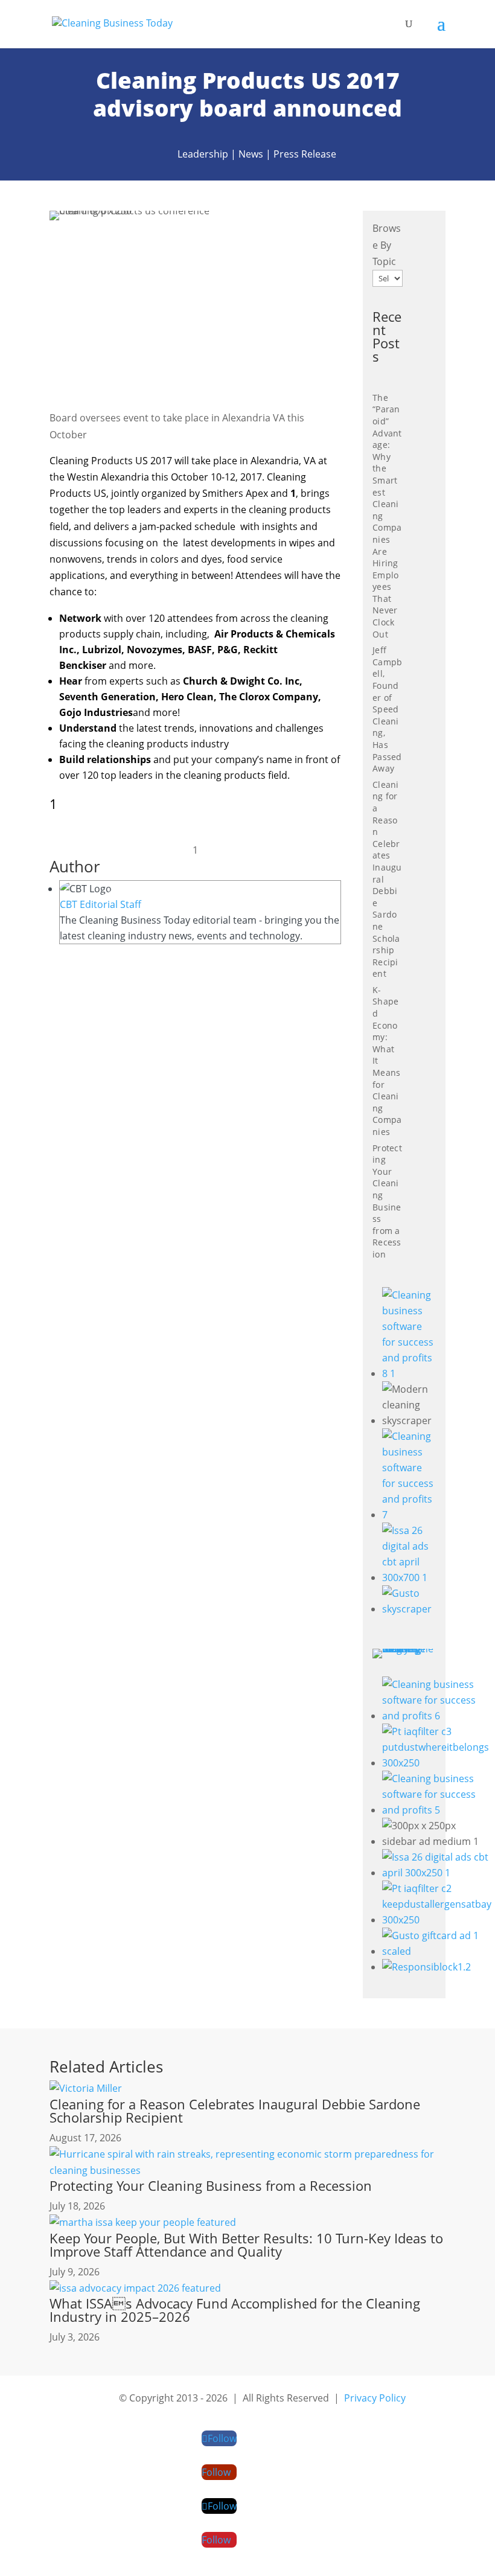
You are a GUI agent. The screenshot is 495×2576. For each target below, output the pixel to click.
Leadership (203, 154)
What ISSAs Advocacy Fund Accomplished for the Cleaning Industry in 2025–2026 (235, 2310)
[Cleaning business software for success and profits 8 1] (409, 1373)
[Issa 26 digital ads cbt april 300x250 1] (437, 1873)
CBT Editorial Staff (101, 904)
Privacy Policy (375, 2398)
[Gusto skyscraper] (409, 1609)
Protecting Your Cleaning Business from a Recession (387, 1201)
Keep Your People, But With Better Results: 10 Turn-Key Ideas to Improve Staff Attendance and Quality (246, 2245)
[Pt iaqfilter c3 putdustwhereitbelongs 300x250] (437, 1763)
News (251, 154)
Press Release (305, 154)
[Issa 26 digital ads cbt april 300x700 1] (409, 1577)
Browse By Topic (387, 244)
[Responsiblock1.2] (426, 1967)
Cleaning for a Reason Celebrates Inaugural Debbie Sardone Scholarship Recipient (235, 2111)
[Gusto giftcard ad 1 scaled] (437, 1951)
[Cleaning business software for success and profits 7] (409, 1515)
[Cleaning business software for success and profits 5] (437, 1810)
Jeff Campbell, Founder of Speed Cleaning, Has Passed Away (387, 709)
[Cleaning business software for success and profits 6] (437, 1716)
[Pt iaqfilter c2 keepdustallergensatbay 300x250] (437, 1920)
